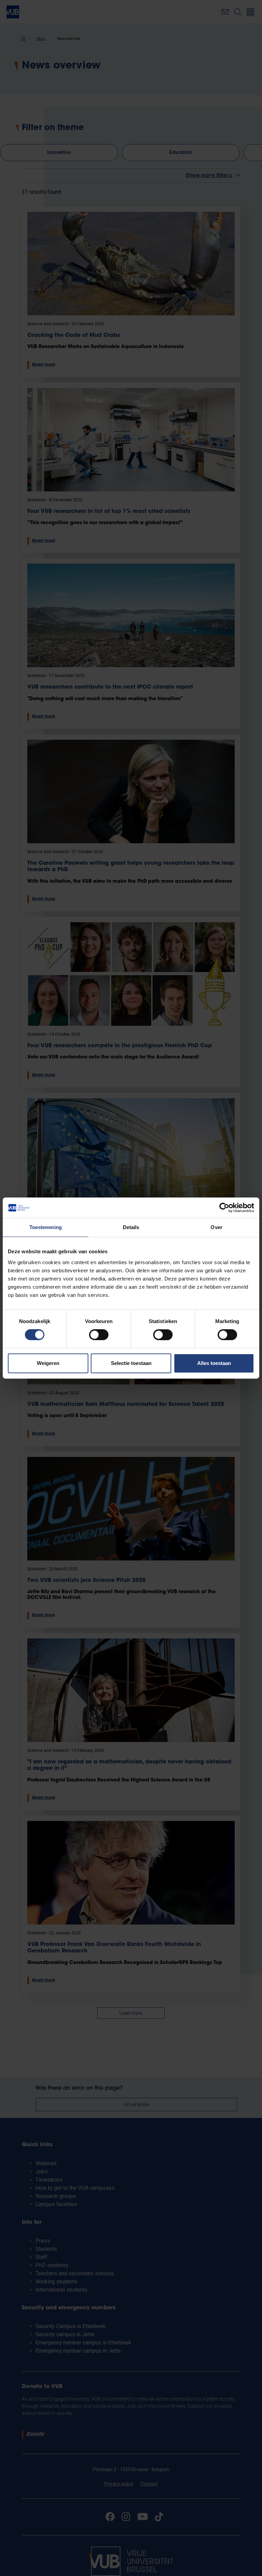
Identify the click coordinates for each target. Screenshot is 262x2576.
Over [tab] (216, 1227)
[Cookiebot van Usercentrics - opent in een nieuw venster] (224, 1208)
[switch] (99, 1335)
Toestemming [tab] (46, 1227)
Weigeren (48, 1363)
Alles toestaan (214, 1363)
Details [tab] (131, 1227)
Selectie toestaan (131, 1363)
